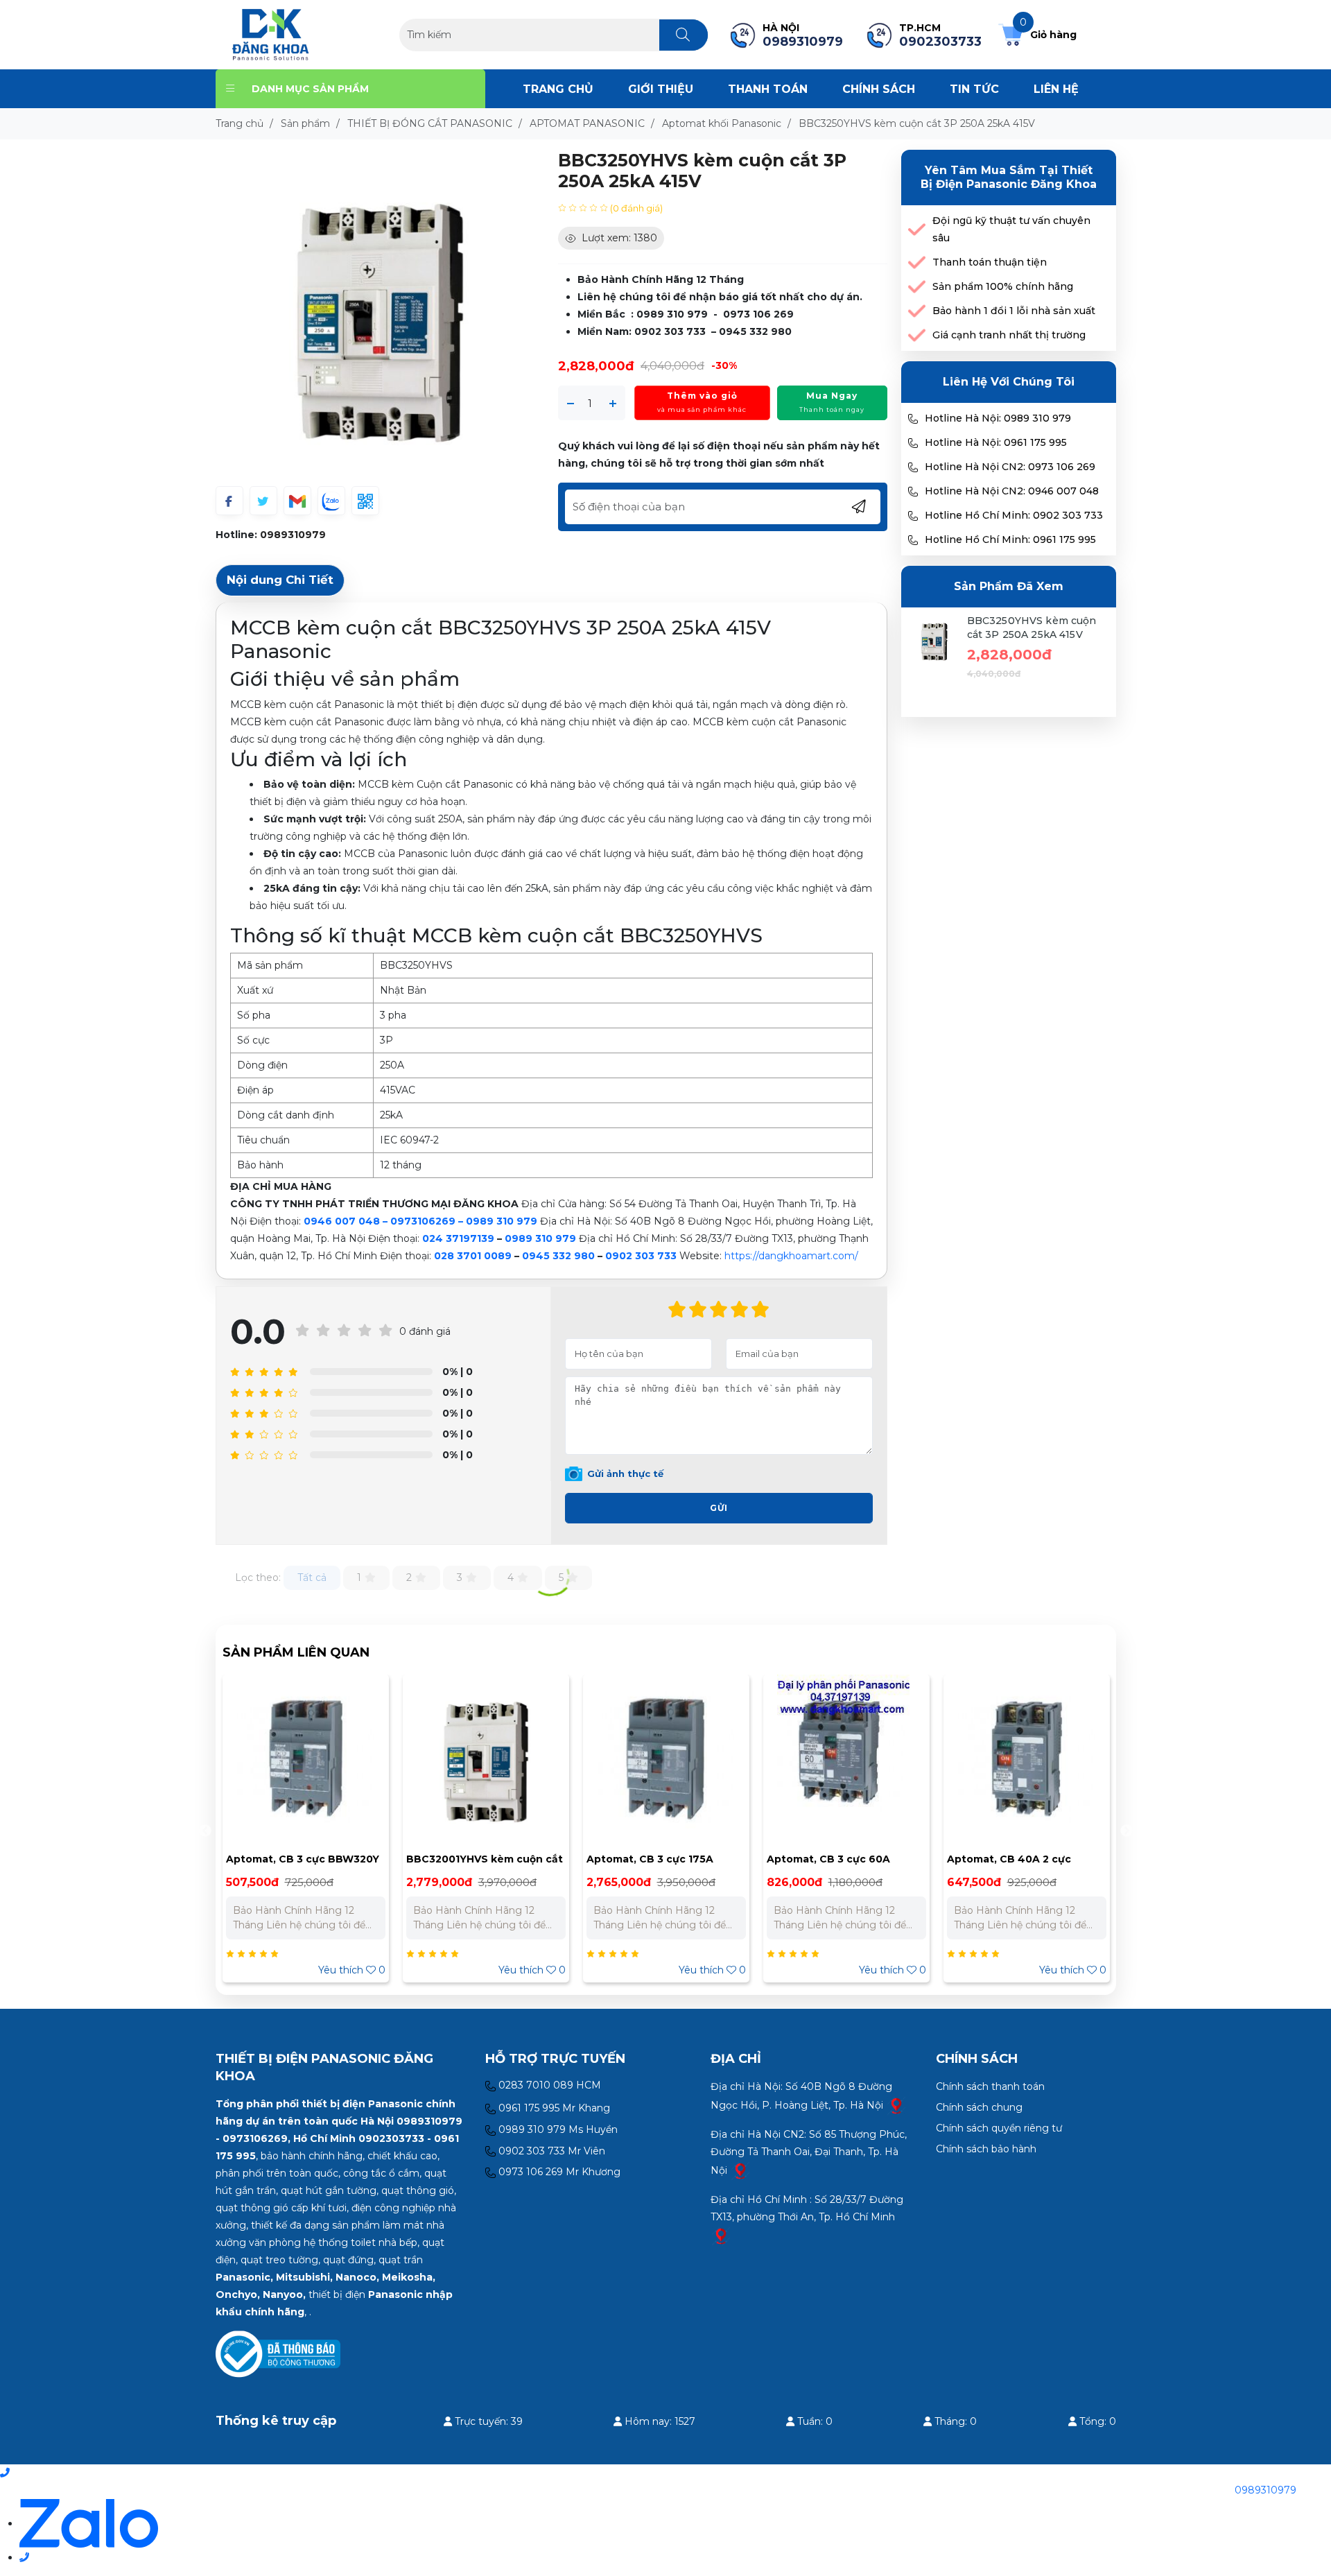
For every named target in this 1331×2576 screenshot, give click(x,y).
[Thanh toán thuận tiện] (917, 262)
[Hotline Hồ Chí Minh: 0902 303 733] (913, 516)
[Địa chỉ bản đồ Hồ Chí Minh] (721, 2236)
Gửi (719, 1508)
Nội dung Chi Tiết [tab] (280, 580)
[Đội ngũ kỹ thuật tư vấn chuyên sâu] (917, 230)
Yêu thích (352, 1970)
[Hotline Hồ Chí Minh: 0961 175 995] (913, 540)
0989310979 (293, 535)
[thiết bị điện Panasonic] (271, 34)
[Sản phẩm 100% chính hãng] (917, 287)
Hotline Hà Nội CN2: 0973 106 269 (1010, 467)
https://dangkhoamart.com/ (791, 1256)
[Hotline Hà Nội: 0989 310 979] (913, 419)
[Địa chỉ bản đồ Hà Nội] (896, 2105)
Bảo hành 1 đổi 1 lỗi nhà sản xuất (1014, 311)
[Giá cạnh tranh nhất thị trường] (917, 335)
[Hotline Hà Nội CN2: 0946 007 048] (913, 492)
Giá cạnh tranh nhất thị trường (1009, 335)
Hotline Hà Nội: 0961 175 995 (996, 442)
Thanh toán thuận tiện (990, 262)
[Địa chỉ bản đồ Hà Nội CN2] (740, 2170)
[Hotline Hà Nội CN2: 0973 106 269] (913, 467)
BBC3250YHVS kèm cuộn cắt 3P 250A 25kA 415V (1032, 628)
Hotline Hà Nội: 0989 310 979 (998, 418)
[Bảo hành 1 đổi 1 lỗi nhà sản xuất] (917, 311)
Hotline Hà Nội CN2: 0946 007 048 (1012, 491)
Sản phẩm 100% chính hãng (1003, 286)
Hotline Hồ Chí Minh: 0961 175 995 (1010, 539)
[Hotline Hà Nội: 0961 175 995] (913, 443)
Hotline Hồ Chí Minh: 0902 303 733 (1014, 515)
